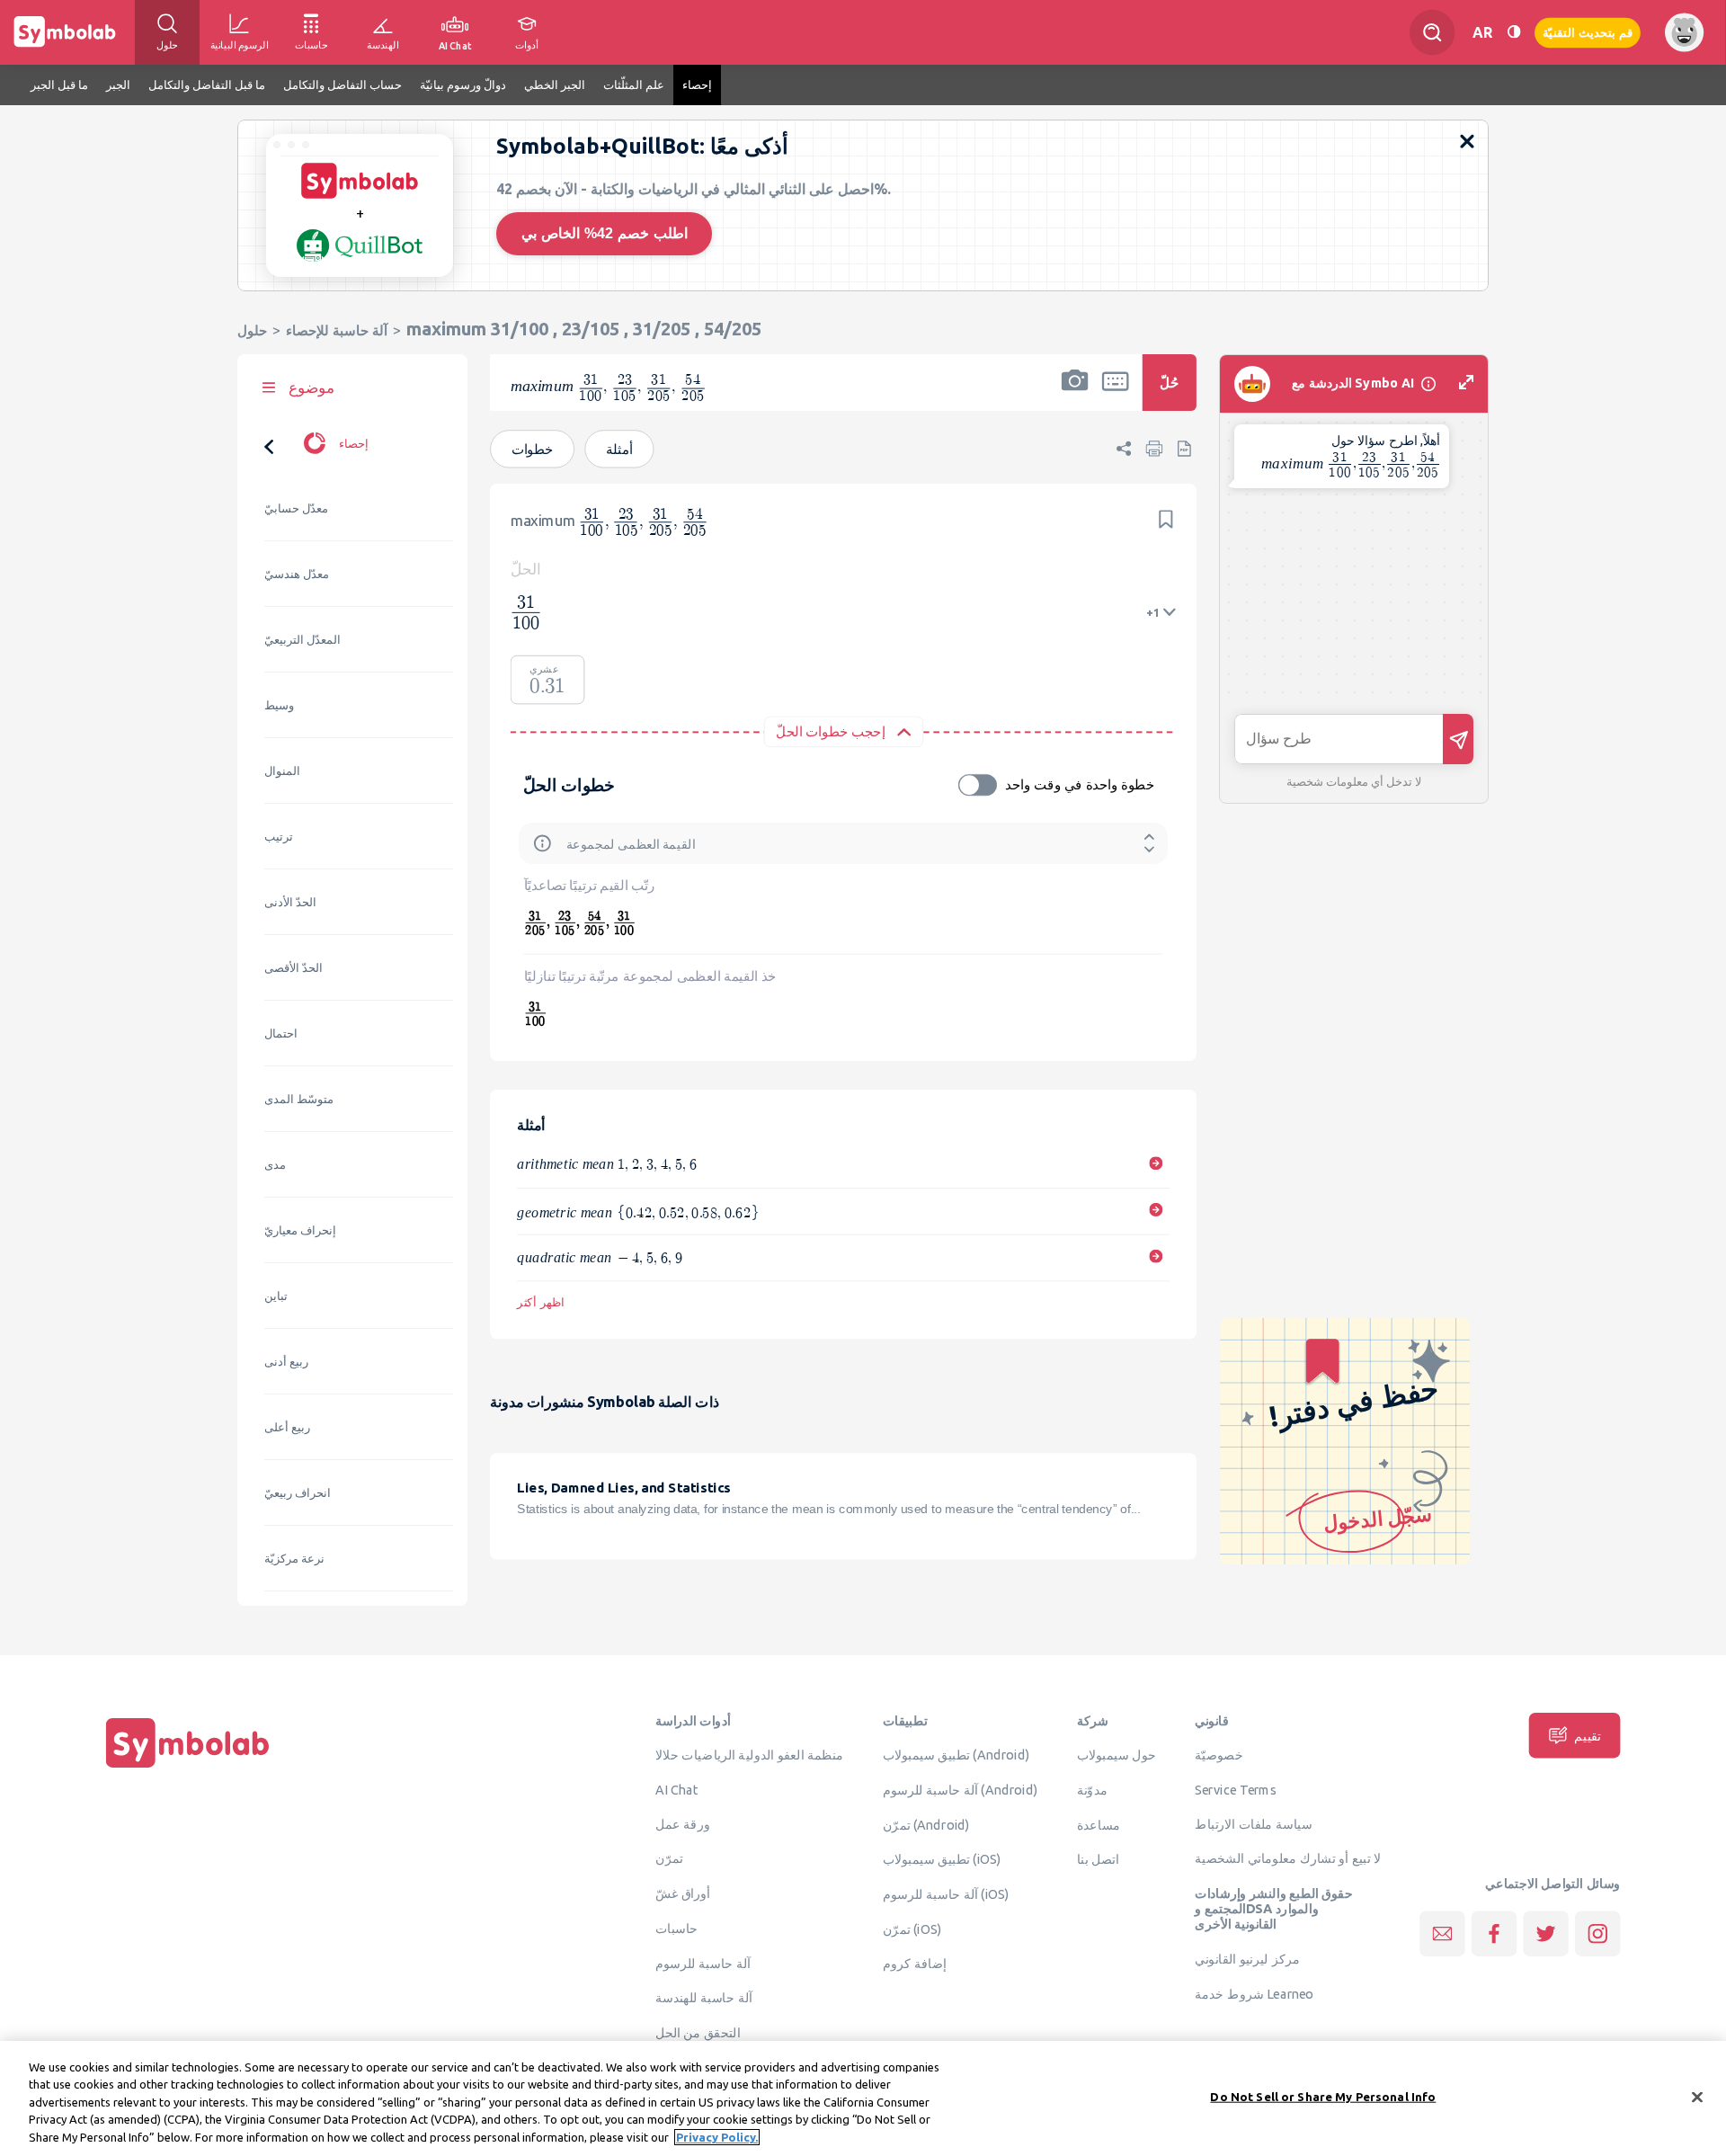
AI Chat (677, 1790)
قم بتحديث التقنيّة (1588, 32)
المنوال (282, 771)
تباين (276, 1296)
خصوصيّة (1219, 1755)
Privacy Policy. (717, 2137)
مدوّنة (1092, 1790)
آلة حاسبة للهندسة (704, 1998)
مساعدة (1099, 1824)
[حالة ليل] (1514, 32)
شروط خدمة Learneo (1254, 1994)
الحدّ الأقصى (294, 968)
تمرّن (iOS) (912, 1929)
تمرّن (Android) (926, 1824)
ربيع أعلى (287, 1427)
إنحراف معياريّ (300, 1230)
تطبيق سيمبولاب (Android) (956, 1755)
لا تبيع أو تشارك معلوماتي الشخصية (1288, 1858)
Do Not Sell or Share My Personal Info (1323, 2097)
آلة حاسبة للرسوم (703, 1963)
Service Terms (1236, 1790)
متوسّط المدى (299, 1099)
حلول (252, 330)
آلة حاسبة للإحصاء (337, 330)
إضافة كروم (915, 1964)
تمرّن (669, 1858)
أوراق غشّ (683, 1893)
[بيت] (188, 1768)
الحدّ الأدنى (290, 902)
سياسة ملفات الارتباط (1254, 1824)
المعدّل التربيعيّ (302, 640)
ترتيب (279, 837)
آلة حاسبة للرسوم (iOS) (946, 1894)
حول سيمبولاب (1117, 1755)
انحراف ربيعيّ (298, 1493)
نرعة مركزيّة (294, 1559)
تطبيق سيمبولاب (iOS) (942, 1859)
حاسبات (677, 1929)
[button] (1075, 394)
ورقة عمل (683, 1824)
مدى (275, 1165)
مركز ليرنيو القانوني (1247, 1959)
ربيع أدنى (286, 1362)
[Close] (1697, 2098)
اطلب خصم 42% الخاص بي (605, 233)
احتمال (281, 1033)
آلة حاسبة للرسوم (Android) (961, 1790)
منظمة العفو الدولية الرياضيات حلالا (750, 1755)
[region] (863, 2098)
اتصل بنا (1098, 1859)
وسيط (279, 705)
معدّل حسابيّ (296, 508)
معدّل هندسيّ (297, 574)
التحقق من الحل (698, 2033)
